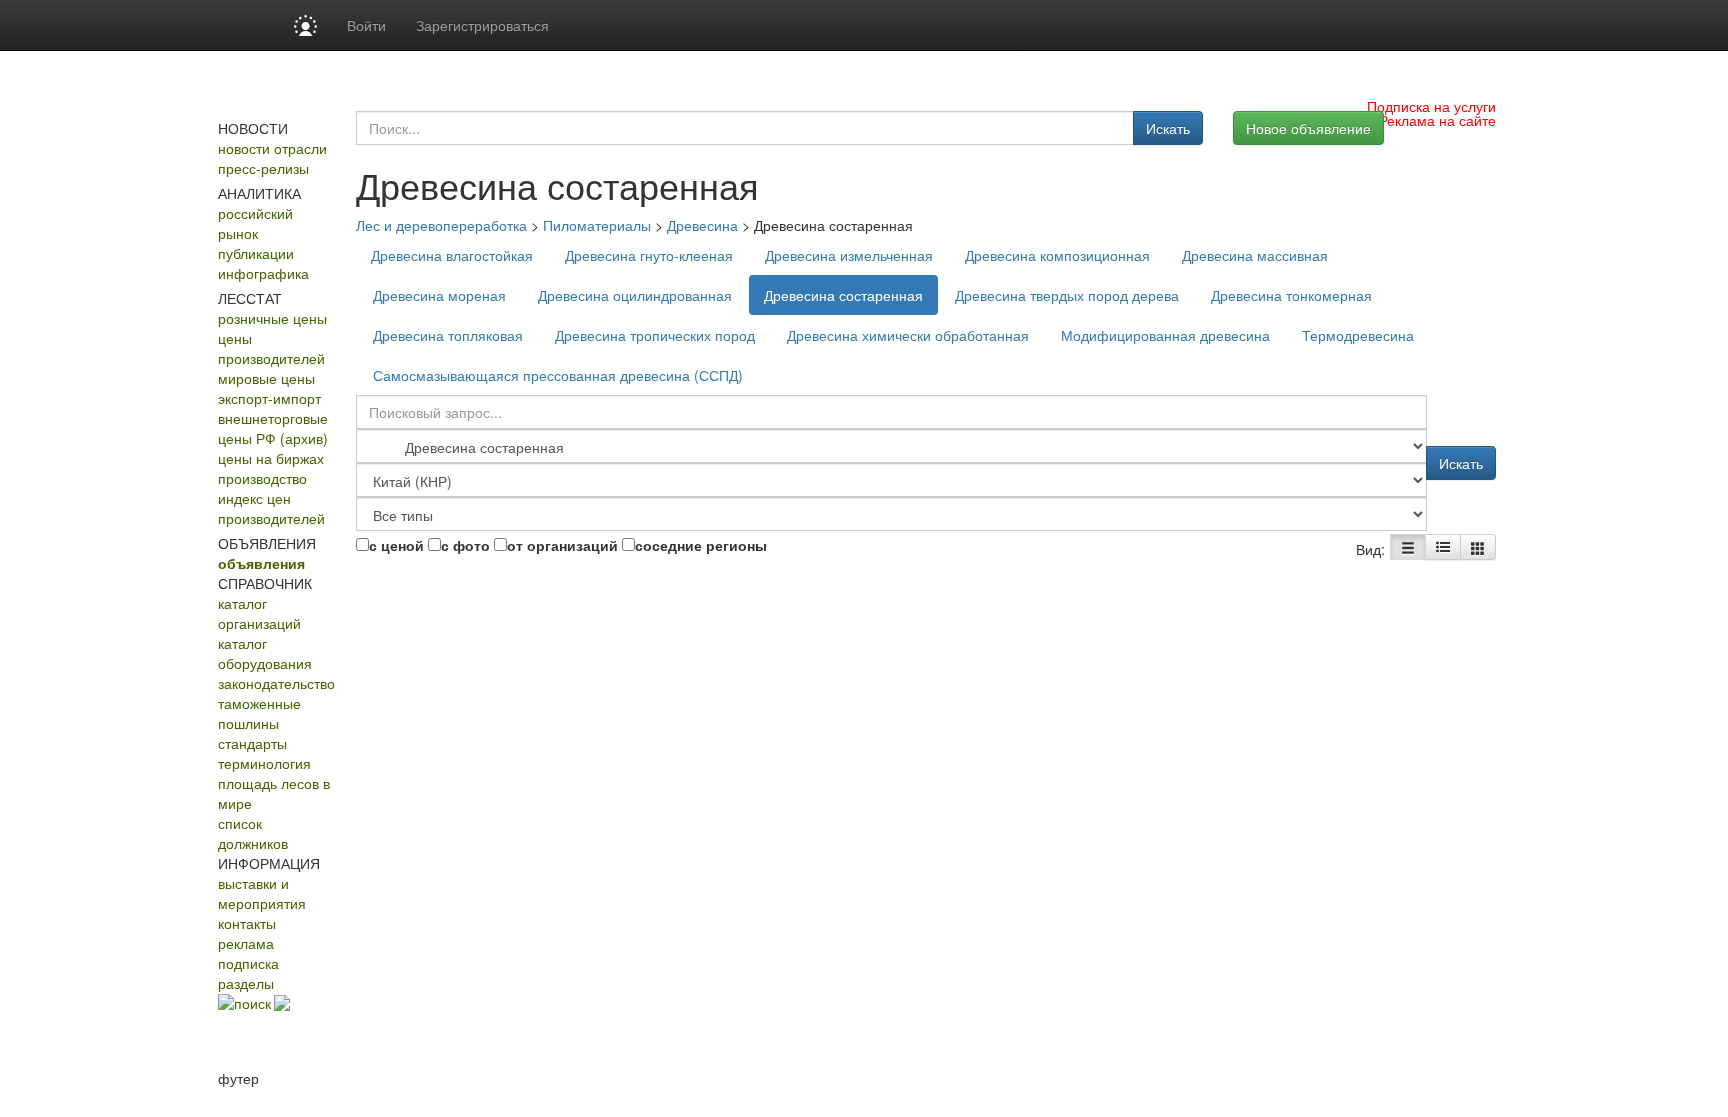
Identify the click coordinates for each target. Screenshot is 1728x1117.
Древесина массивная (1255, 255)
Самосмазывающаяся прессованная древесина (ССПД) (558, 375)
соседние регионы (701, 545)
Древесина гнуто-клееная (649, 255)
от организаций (562, 545)
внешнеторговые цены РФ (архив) (273, 428)
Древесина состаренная (843, 295)
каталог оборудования (265, 653)
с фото (465, 545)
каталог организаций (259, 613)
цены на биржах (271, 458)
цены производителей (271, 348)
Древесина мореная (439, 295)
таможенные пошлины (259, 713)
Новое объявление (1308, 128)
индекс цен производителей (271, 508)
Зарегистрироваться (482, 25)
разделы (246, 983)
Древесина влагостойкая (452, 255)
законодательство (276, 683)
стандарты (252, 743)
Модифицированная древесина (1165, 335)
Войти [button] (366, 25)
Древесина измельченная (849, 255)
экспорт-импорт (269, 398)
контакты (247, 923)
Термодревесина (1358, 335)
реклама (246, 943)
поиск (252, 1003)
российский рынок (255, 223)
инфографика (263, 273)
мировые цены (266, 378)
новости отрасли (272, 148)
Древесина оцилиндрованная (635, 295)
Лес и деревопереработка (441, 225)
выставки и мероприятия (262, 893)
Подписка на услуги (1431, 106)
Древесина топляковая (448, 335)
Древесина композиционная (1057, 255)
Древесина (702, 225)
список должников (253, 833)
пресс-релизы (263, 168)
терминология (264, 763)
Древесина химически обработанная (908, 335)
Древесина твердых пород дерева (1067, 295)
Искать (1168, 128)
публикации (256, 253)
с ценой (396, 545)
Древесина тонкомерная (1291, 295)
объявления (261, 563)
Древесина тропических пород (655, 335)
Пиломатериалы (597, 225)
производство (262, 478)
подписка (248, 963)
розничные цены (272, 318)
